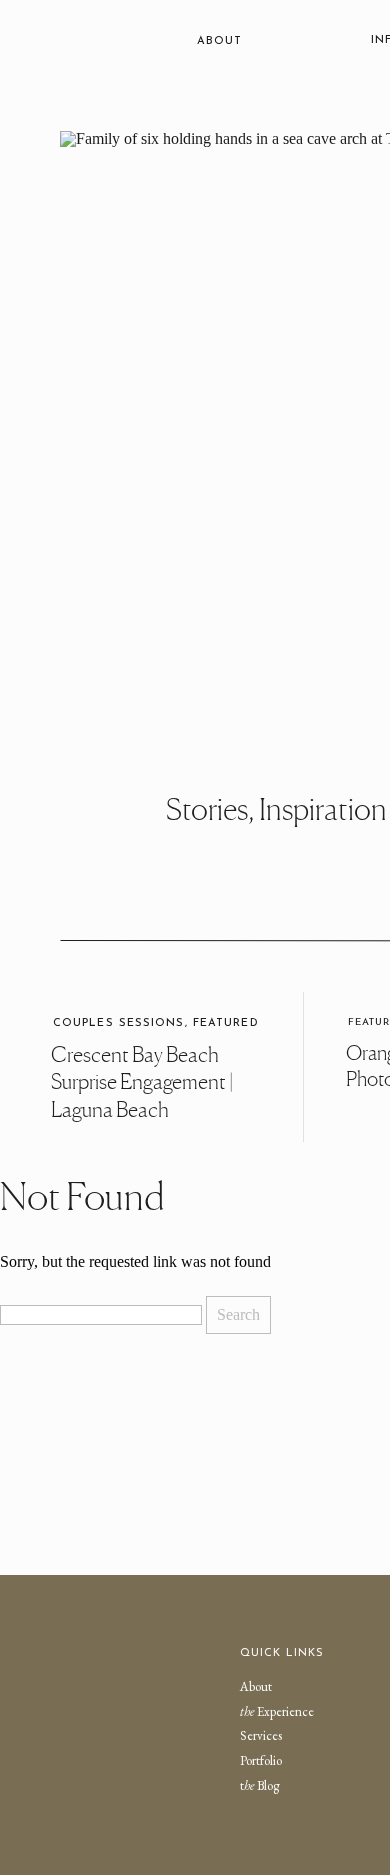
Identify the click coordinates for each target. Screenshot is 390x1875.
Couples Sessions (119, 1023)
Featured (226, 1023)
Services (261, 1735)
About (256, 1686)
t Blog (259, 1785)
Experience (277, 1711)
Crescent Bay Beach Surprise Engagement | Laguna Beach (142, 1083)
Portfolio (261, 1760)
